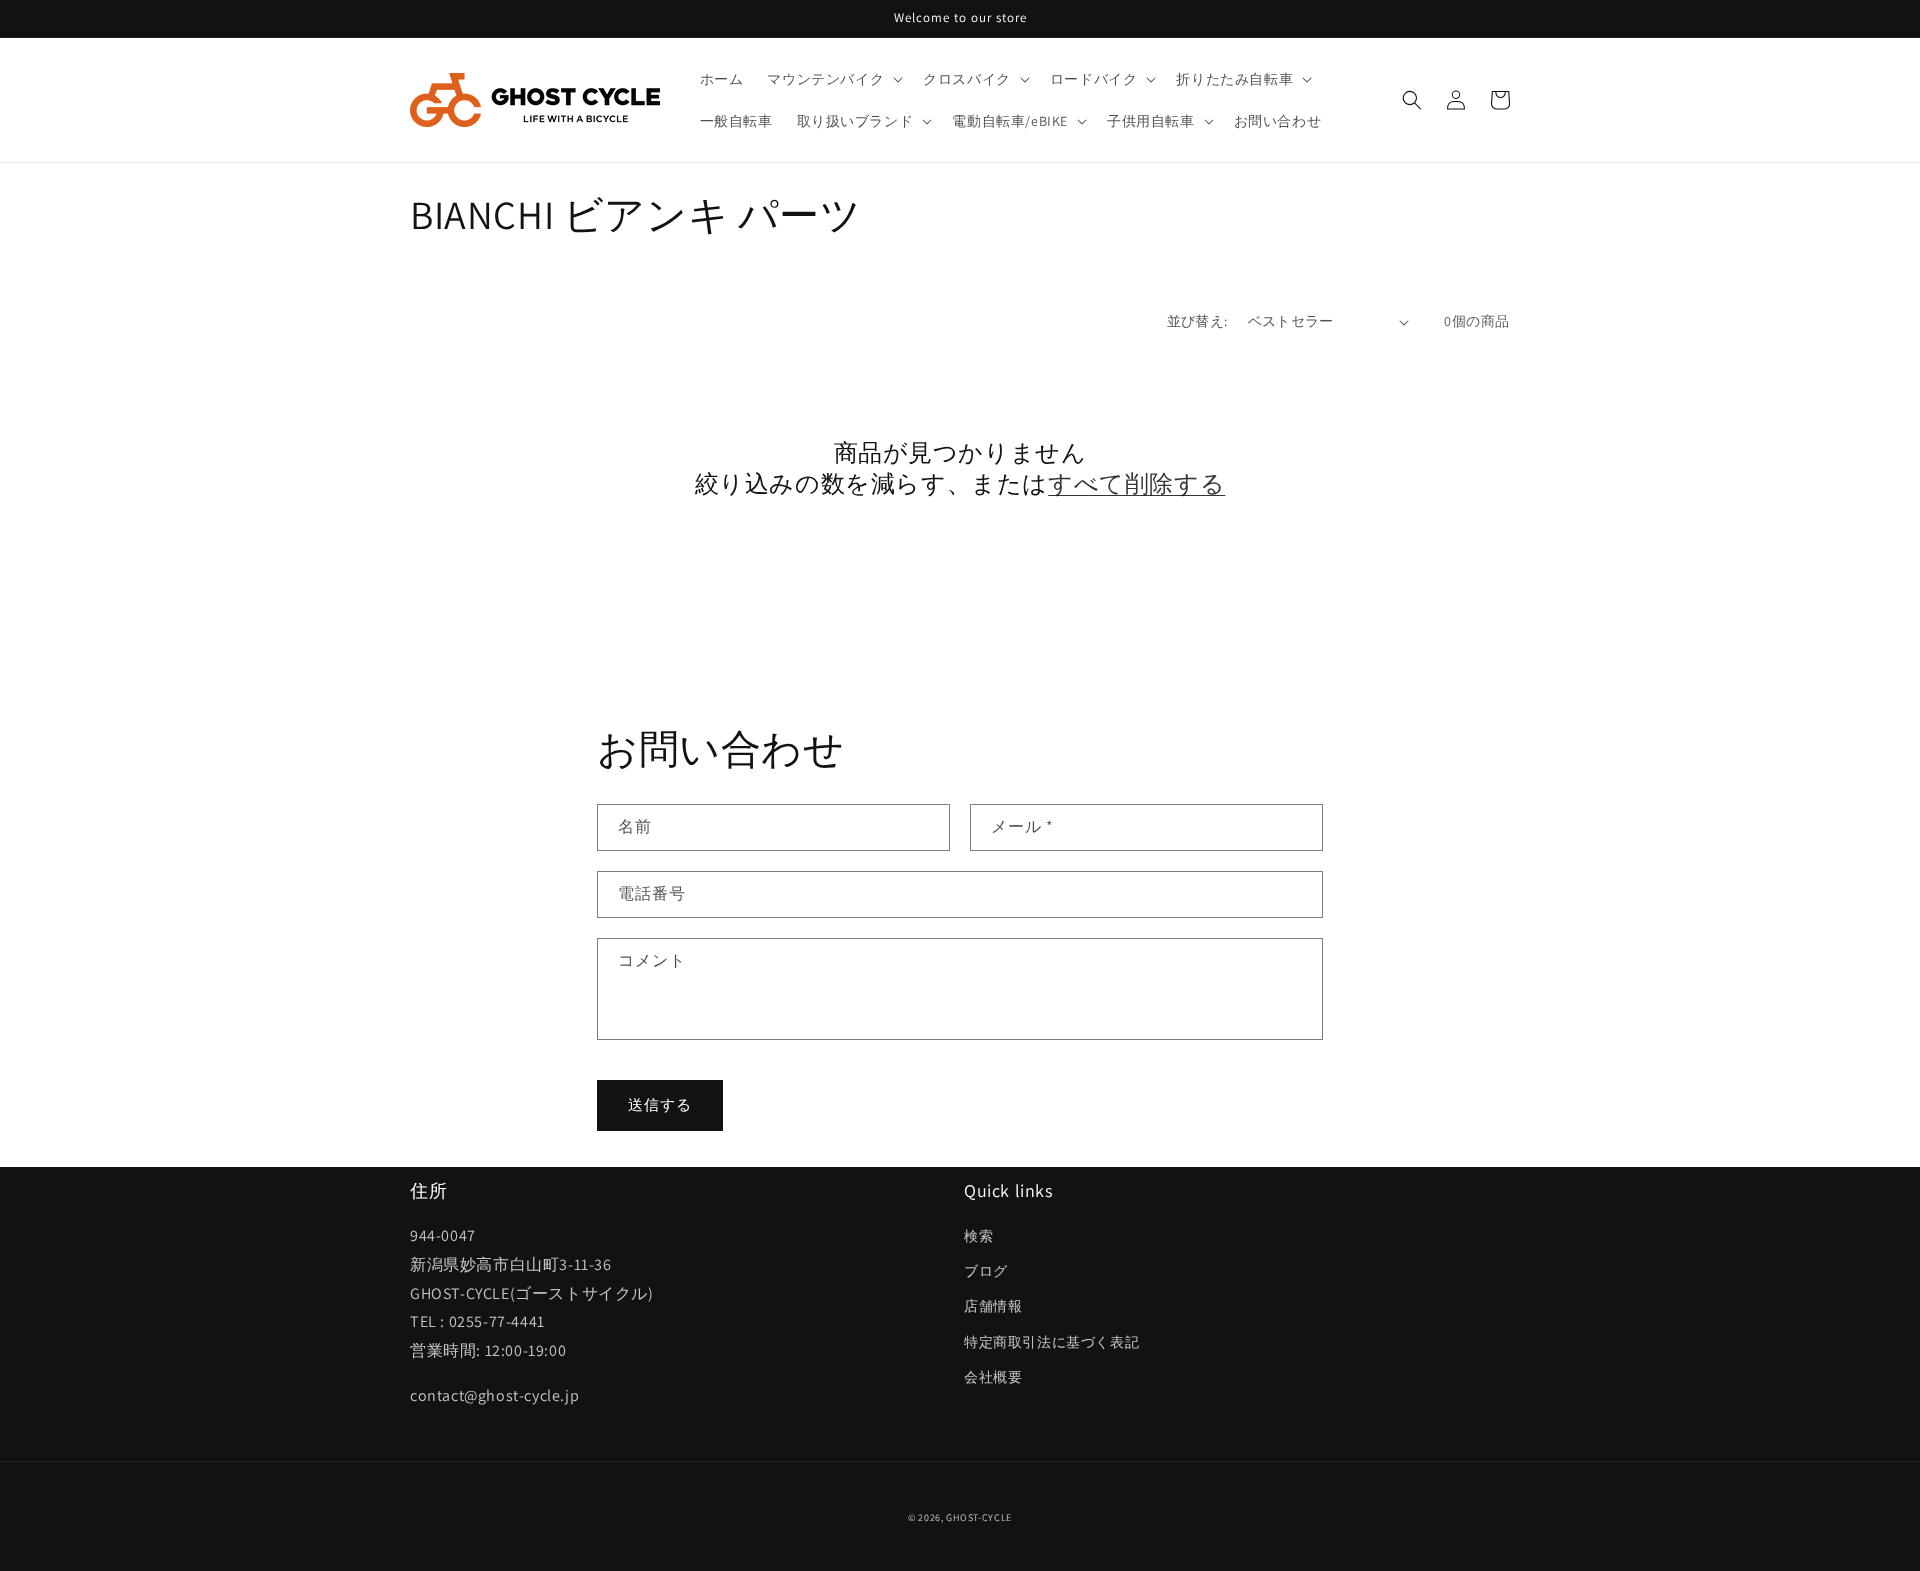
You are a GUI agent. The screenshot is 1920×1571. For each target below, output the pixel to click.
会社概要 (993, 1377)
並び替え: (1197, 321)
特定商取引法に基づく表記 (1051, 1342)
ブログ (986, 1271)
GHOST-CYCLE (979, 1517)
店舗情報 (993, 1306)
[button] (833, 79)
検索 (978, 1236)
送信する (660, 1104)
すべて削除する (1136, 483)
